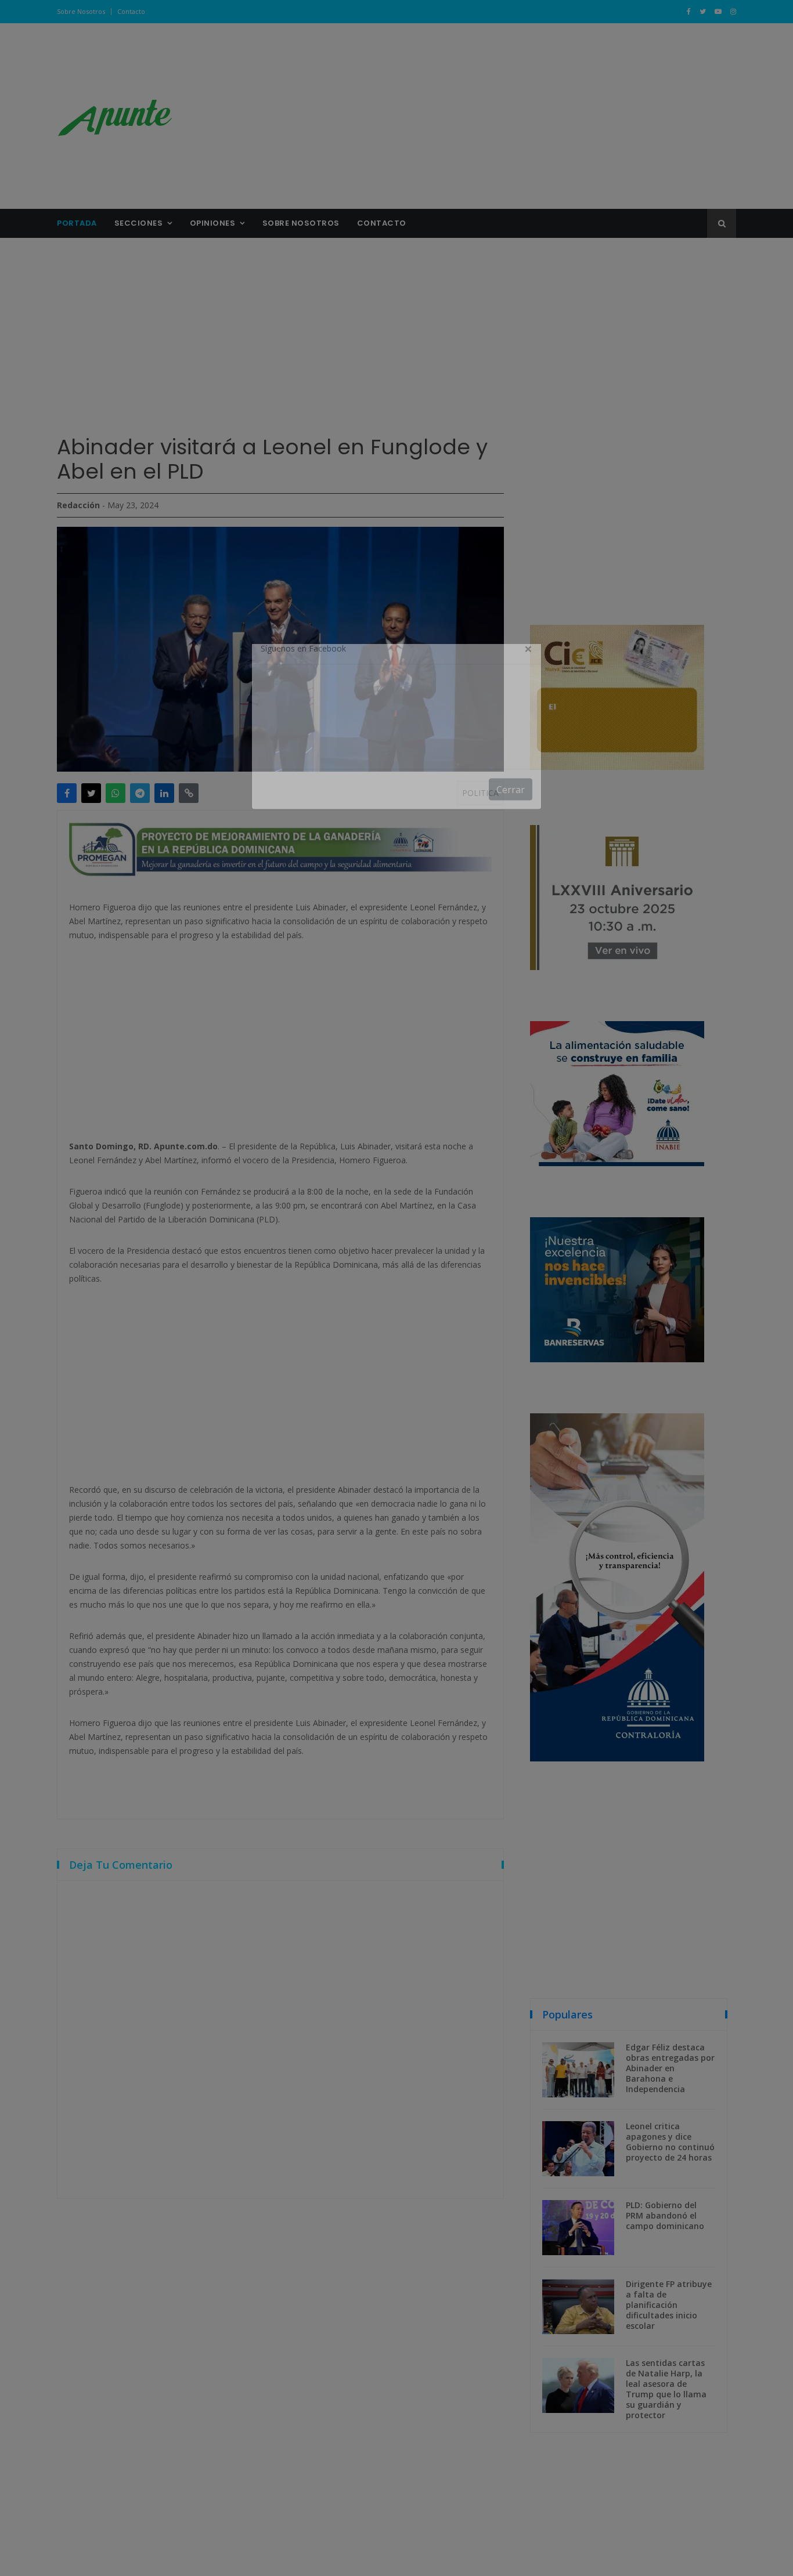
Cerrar (511, 819)
